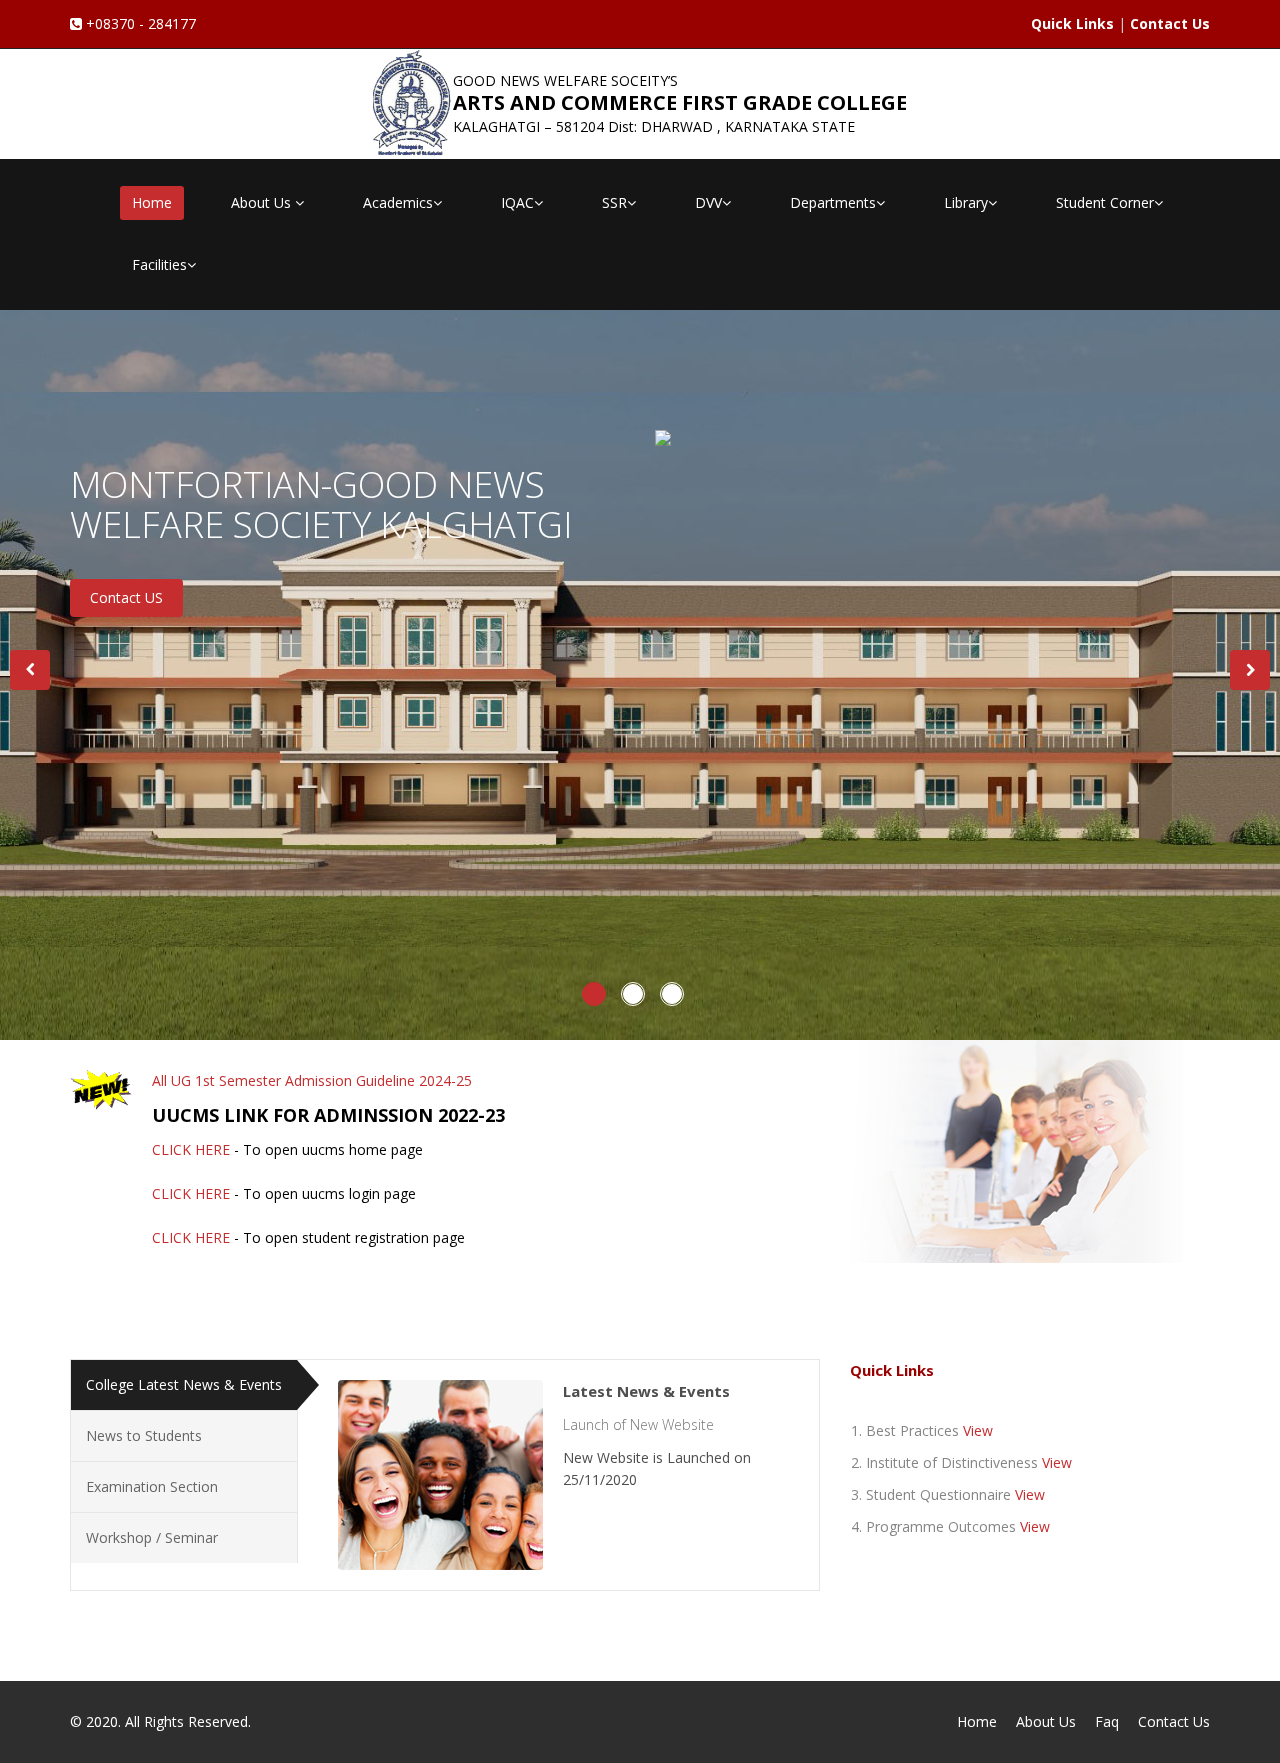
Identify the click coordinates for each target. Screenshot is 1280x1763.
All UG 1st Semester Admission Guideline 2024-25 (312, 1080)
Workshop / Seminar (152, 1537)
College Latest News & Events (184, 1384)
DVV (708, 202)
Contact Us (1174, 1721)
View (978, 1430)
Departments (833, 202)
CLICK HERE (191, 1149)
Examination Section (152, 1486)
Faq (1107, 1721)
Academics (398, 202)
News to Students (144, 1435)
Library (966, 202)
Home (152, 202)
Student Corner (1105, 202)
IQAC (517, 202)
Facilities (159, 264)
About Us (263, 202)
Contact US (126, 597)
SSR (614, 202)
